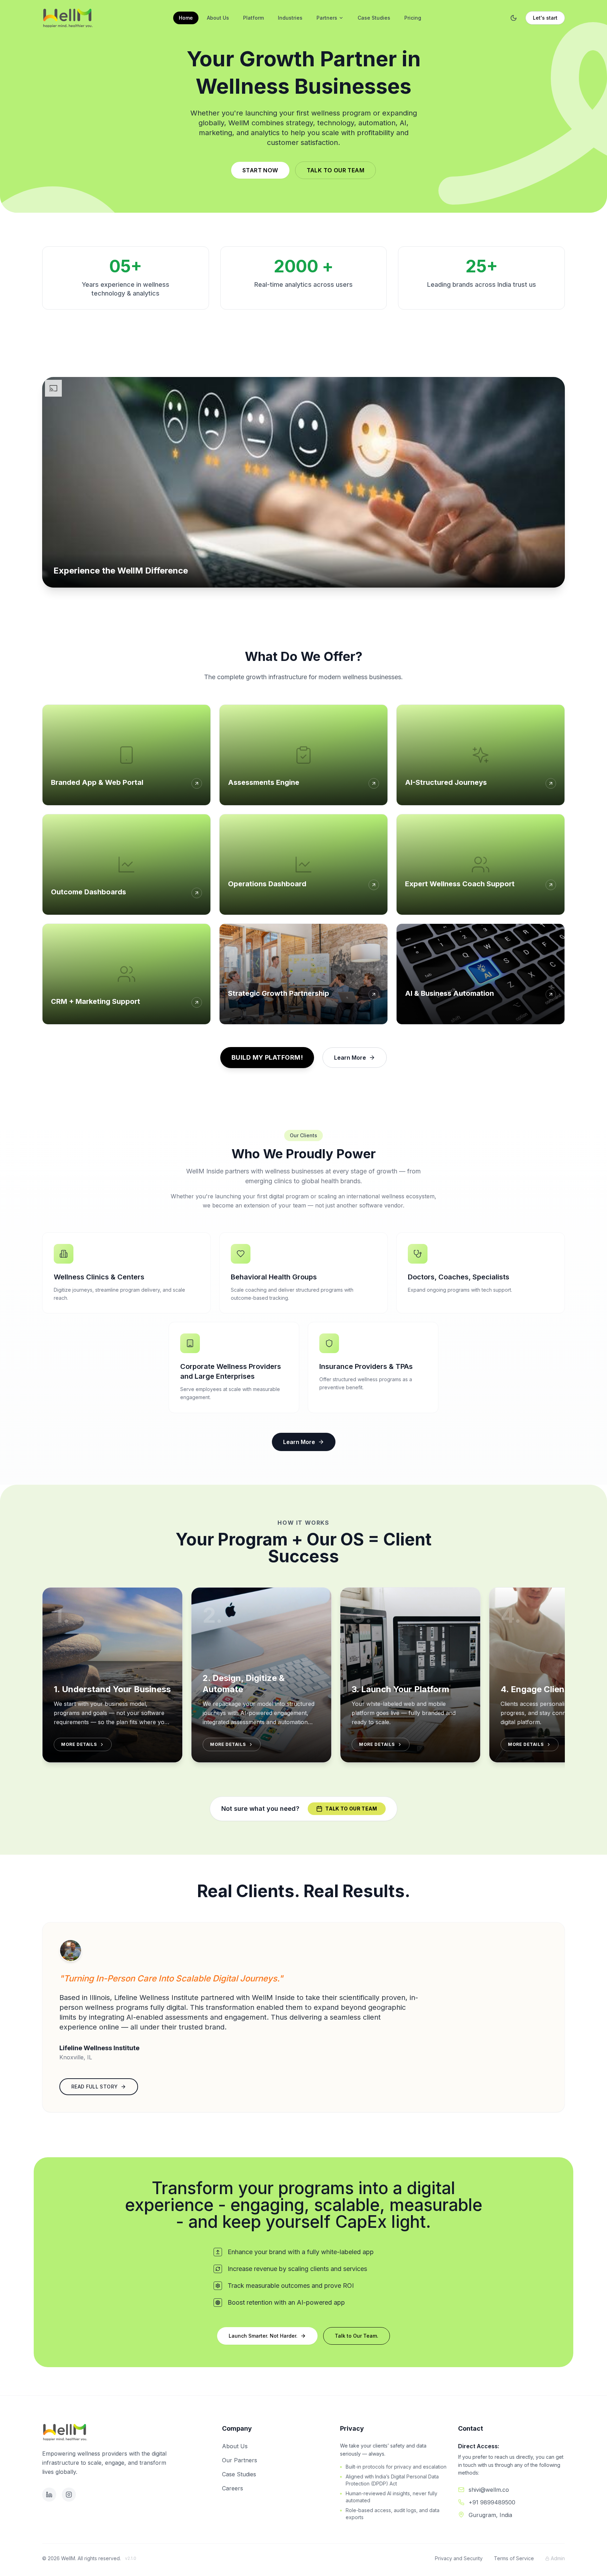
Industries (290, 18)
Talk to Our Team (335, 170)
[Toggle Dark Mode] (514, 18)
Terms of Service (514, 2558)
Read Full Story (94, 2087)
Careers (233, 2488)
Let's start (545, 18)
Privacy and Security (459, 2558)
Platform (253, 18)
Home (186, 18)
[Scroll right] (564, 1681)
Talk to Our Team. (357, 2336)
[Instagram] (69, 2495)
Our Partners (240, 2460)
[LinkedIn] (49, 2495)
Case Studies (374, 18)
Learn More (350, 1058)
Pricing (413, 18)
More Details (79, 1744)
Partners (327, 18)
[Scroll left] (43, 1681)
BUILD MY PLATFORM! (267, 1057)
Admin (558, 2558)
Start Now (260, 170)
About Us (218, 18)
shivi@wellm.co (489, 2490)
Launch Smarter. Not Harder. (263, 2336)
